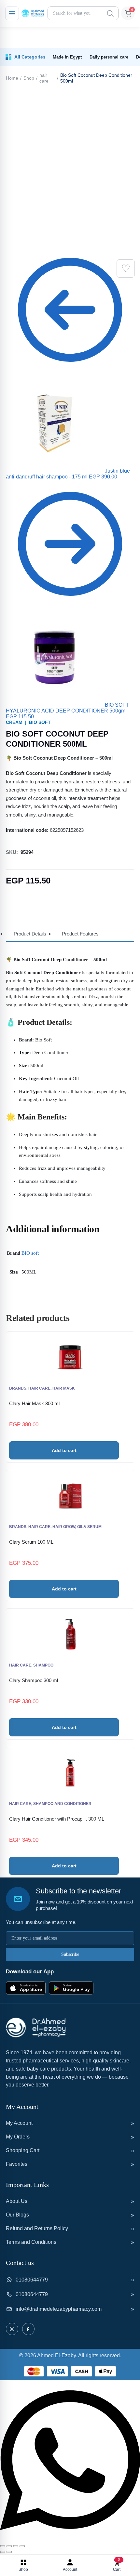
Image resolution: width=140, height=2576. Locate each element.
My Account (19, 2123)
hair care (44, 78)
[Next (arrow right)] (9, 2552)
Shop (29, 78)
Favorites (17, 2164)
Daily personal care (109, 57)
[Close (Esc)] (22, 2546)
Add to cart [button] (64, 1450)
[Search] (110, 13)
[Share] (16, 2546)
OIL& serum (89, 1527)
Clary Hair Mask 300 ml (34, 1403)
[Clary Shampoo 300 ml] (70, 1634)
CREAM (14, 722)
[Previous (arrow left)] (3, 2552)
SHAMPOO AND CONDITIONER (62, 1804)
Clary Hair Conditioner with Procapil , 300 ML (57, 1819)
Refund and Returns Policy (37, 2228)
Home (12, 78)
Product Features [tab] (80, 934)
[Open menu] (12, 13)
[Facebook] (28, 2329)
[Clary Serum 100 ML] (70, 1496)
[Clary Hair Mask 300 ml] (70, 1357)
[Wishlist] (126, 268)
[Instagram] (12, 2329)
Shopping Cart (23, 2150)
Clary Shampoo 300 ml (34, 1680)
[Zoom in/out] (3, 2546)
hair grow (64, 1527)
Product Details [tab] (30, 934)
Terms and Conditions (31, 2242)
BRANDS (18, 1388)
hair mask (64, 1388)
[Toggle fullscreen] (9, 2546)
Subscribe (70, 1954)
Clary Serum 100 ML (31, 1542)
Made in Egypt (67, 57)
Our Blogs (17, 2215)
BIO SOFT (40, 722)
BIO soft (30, 1253)
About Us (17, 2201)
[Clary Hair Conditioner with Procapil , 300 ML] (70, 1773)
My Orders (18, 2137)
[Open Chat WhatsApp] (70, 2538)
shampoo (43, 1665)
